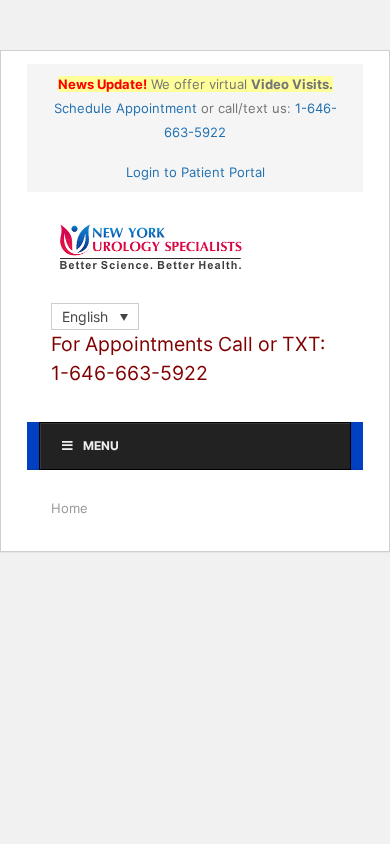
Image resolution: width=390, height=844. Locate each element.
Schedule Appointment (125, 108)
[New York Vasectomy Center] (195, 247)
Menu (101, 445)
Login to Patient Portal (195, 172)
